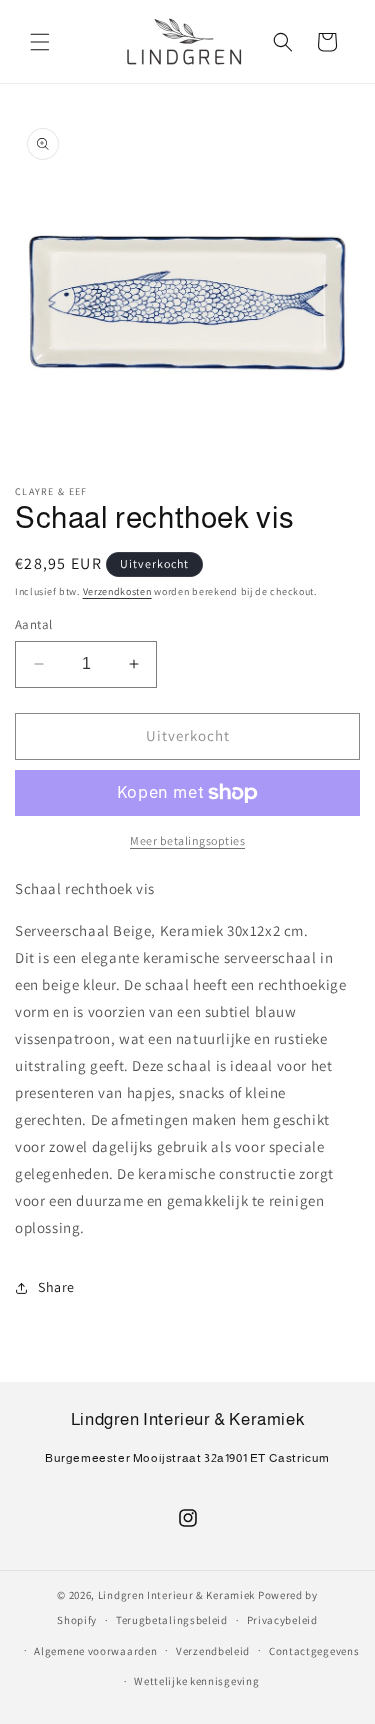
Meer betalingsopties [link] (187, 840)
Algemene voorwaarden (95, 1651)
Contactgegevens (314, 1651)
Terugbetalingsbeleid (172, 1620)
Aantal (33, 624)
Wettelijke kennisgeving (196, 1681)
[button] (40, 42)
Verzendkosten (117, 591)
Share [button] (56, 1287)
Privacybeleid (282, 1620)
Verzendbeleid (213, 1651)
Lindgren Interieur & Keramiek (176, 1595)
